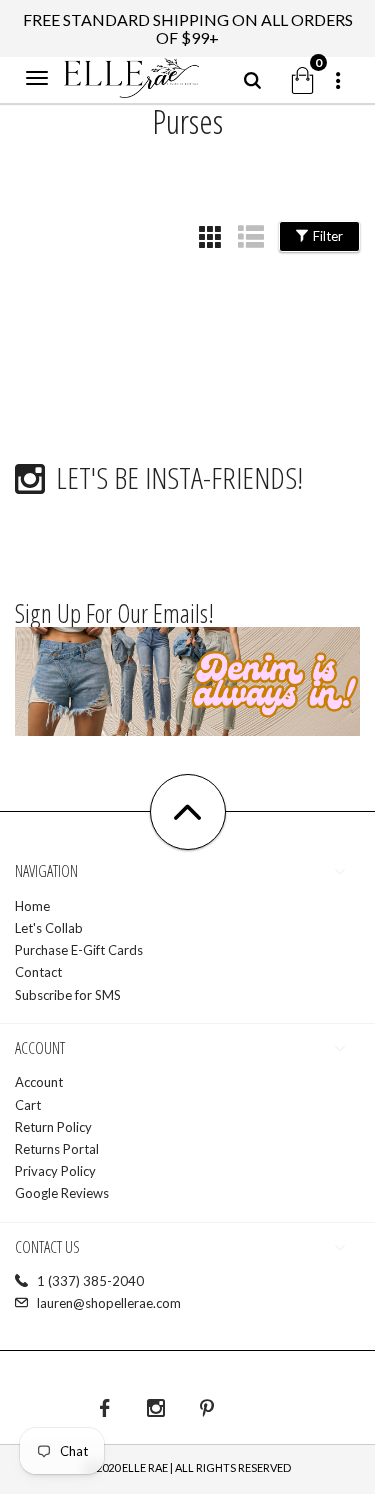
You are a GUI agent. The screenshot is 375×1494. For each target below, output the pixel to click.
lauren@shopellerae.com (109, 1303)
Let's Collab (49, 928)
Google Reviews (62, 1193)
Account (39, 1082)
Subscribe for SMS (68, 995)
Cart (28, 1105)
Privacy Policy (55, 1171)
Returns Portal (57, 1149)
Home (32, 906)
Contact (38, 972)
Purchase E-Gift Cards (79, 950)
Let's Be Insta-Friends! (179, 477)
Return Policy (53, 1127)
